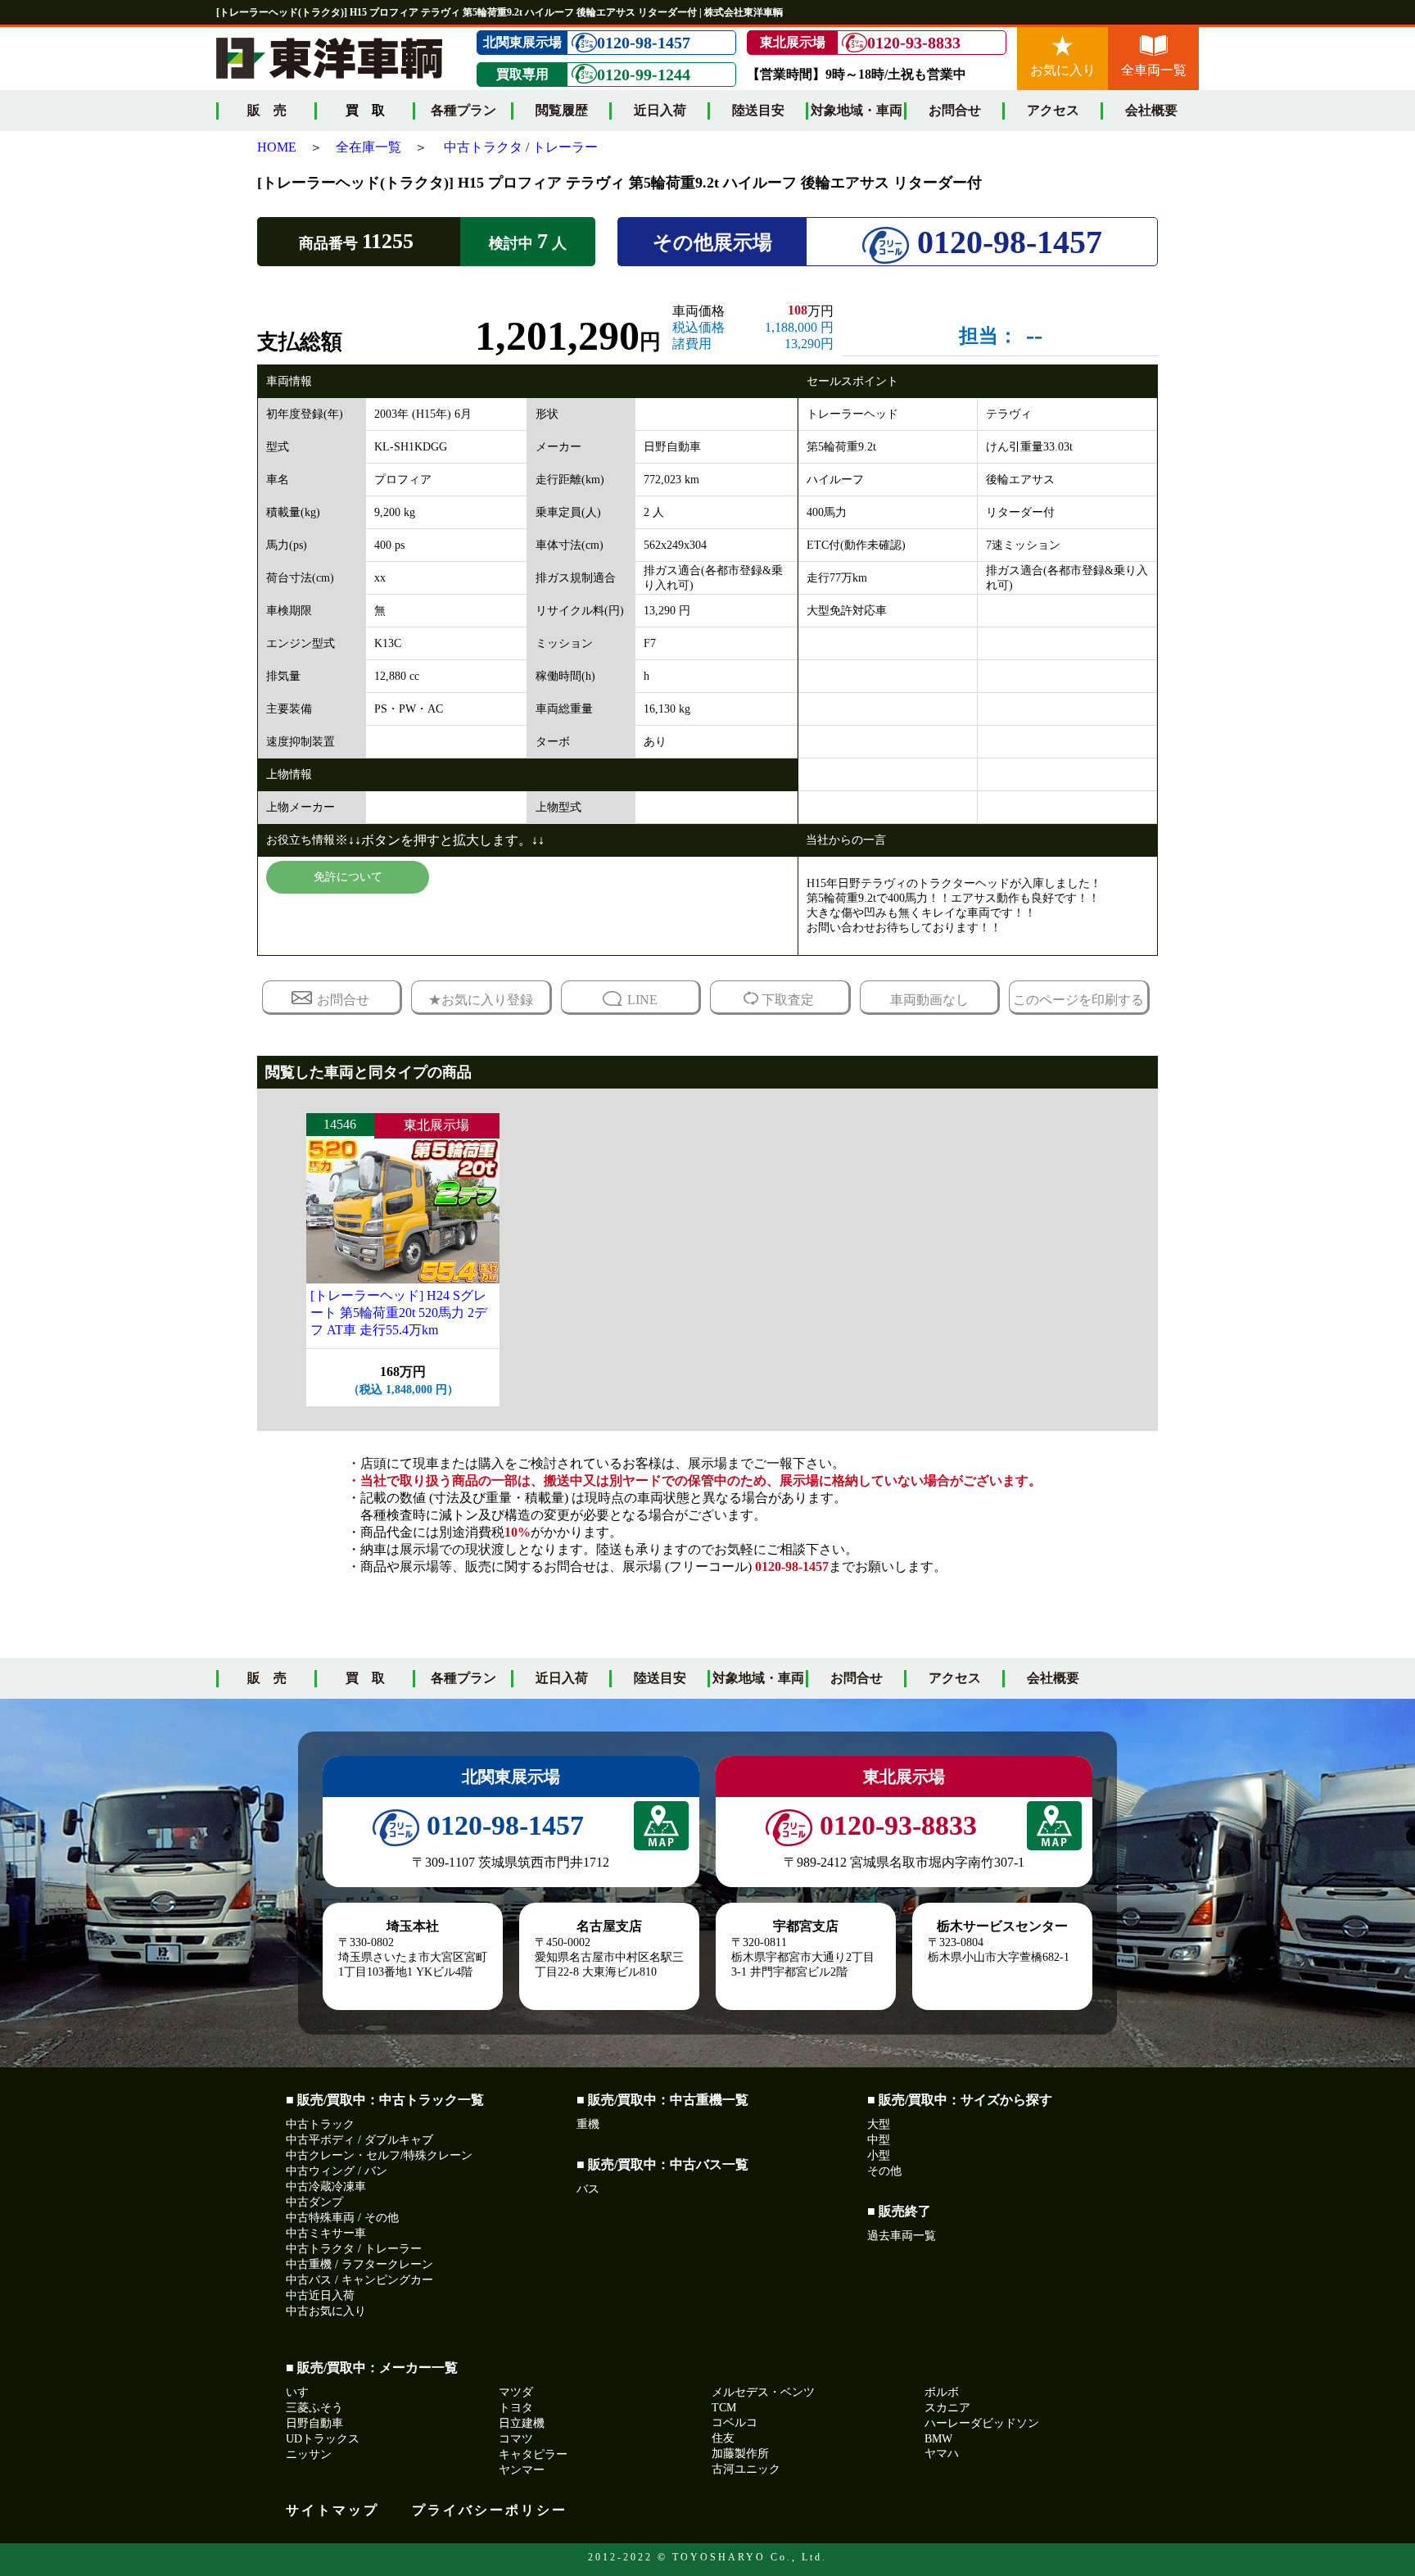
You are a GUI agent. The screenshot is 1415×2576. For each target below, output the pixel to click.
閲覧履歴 (562, 110)
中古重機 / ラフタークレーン (359, 2264)
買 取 (365, 1678)
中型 (879, 2140)
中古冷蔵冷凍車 (326, 2187)
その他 (884, 2171)
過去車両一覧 (902, 2236)
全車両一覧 (1154, 70)
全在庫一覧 (368, 147)
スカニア (947, 2408)
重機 (588, 2124)
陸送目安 (758, 110)
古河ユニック (746, 2469)
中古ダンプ (314, 2202)
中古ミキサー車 (326, 2233)
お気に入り (1063, 70)
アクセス (1053, 110)
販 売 (267, 110)
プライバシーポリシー (490, 2510)
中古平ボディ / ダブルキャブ (359, 2140)
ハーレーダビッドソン (982, 2423)
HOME (277, 147)
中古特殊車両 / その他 (342, 2218)
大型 (879, 2124)
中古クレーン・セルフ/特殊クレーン (379, 2155)
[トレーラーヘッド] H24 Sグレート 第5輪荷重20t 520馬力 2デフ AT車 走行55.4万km (399, 1313)
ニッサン (309, 2454)
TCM (724, 2408)
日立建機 (522, 2423)
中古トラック (320, 2124)
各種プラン (463, 110)
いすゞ (303, 2392)
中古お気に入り (326, 2311)
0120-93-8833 (914, 43)
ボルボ (942, 2392)
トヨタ (516, 2408)
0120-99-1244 (644, 75)
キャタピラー (533, 2454)
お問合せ (955, 110)
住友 (723, 2438)
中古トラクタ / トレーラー (521, 147)
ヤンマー (522, 2470)
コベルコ (735, 2422)
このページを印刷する (1078, 1000)
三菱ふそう (314, 2408)
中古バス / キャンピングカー (359, 2280)
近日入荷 (660, 110)
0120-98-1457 (644, 43)
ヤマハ (942, 2454)
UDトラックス (323, 2439)
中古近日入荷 (320, 2295)
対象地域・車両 (857, 110)
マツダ (516, 2392)
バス (588, 2189)
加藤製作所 (740, 2454)
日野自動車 (314, 2423)
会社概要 (1151, 110)
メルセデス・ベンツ (763, 2392)
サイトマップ (332, 2510)
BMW (938, 2439)
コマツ (516, 2439)
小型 (879, 2155)
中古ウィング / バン (337, 2171)
